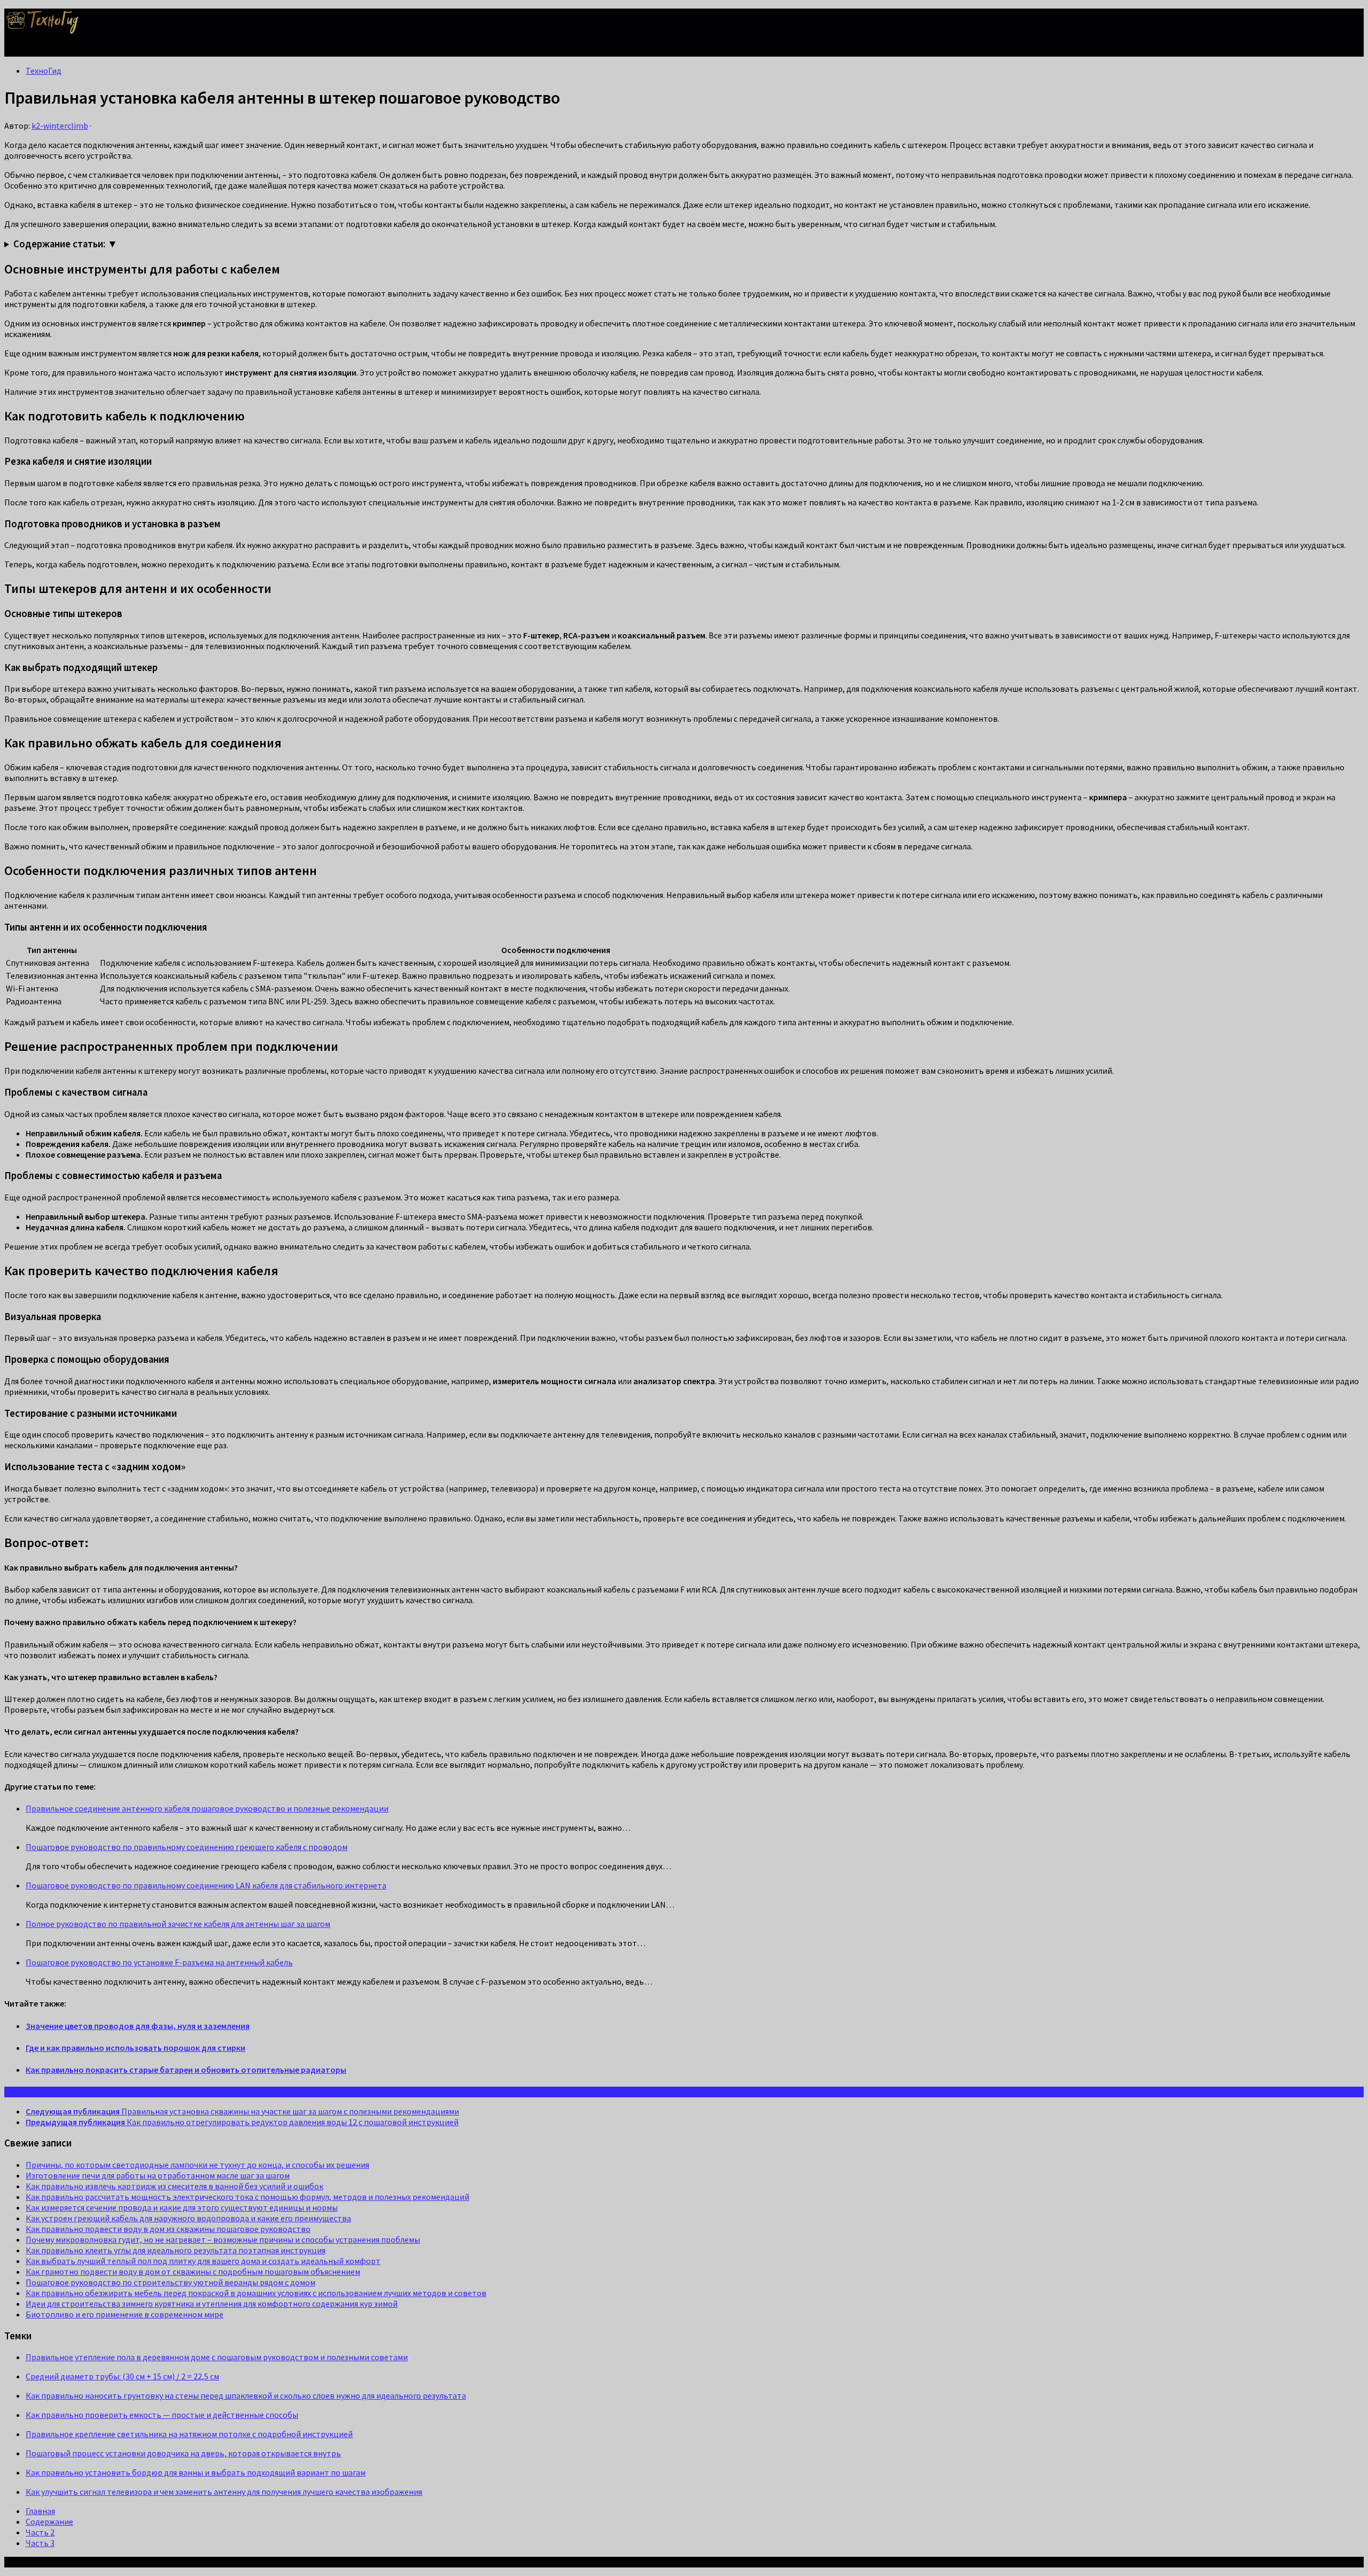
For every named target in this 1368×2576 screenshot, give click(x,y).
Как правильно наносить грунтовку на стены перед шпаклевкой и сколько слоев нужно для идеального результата (246, 2395)
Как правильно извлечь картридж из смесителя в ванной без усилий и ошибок (174, 2186)
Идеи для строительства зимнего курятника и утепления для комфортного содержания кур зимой (212, 2304)
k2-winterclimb (60, 126)
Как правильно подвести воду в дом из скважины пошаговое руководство (168, 2229)
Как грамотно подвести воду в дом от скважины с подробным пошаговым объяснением (193, 2271)
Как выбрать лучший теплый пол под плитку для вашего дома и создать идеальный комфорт (203, 2261)
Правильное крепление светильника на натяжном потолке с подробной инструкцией (189, 2434)
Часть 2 (40, 2532)
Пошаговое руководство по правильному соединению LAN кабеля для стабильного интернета (206, 1885)
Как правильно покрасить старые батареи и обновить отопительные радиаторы (186, 2070)
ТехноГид (44, 71)
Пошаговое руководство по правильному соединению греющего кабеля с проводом (186, 1847)
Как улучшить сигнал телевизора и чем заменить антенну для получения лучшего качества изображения (224, 2492)
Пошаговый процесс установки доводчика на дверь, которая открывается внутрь (183, 2453)
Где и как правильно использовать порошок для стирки (135, 2048)
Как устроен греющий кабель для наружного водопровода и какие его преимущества (188, 2218)
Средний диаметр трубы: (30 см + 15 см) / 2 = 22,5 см (122, 2376)
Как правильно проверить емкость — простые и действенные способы (162, 2415)
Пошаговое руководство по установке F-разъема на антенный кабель (159, 1962)
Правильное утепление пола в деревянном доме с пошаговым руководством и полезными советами (217, 2357)
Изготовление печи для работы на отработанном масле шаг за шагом (158, 2175)
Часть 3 (40, 2543)
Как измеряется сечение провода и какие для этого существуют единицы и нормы (182, 2207)
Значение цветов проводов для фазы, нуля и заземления (138, 2026)
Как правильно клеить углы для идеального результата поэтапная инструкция (176, 2250)
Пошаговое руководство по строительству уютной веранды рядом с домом (170, 2282)
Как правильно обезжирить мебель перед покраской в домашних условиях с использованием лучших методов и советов (256, 2293)
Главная (40, 2511)
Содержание (49, 2522)
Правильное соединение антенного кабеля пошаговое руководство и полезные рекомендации (207, 1808)
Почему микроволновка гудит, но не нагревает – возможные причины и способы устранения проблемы (223, 2239)
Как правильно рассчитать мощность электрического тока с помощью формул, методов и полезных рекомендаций (247, 2197)
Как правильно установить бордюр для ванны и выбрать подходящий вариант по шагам (196, 2472)
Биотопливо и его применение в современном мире (125, 2314)
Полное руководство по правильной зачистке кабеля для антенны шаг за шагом (178, 1924)
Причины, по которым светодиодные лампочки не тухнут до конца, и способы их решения (197, 2165)
